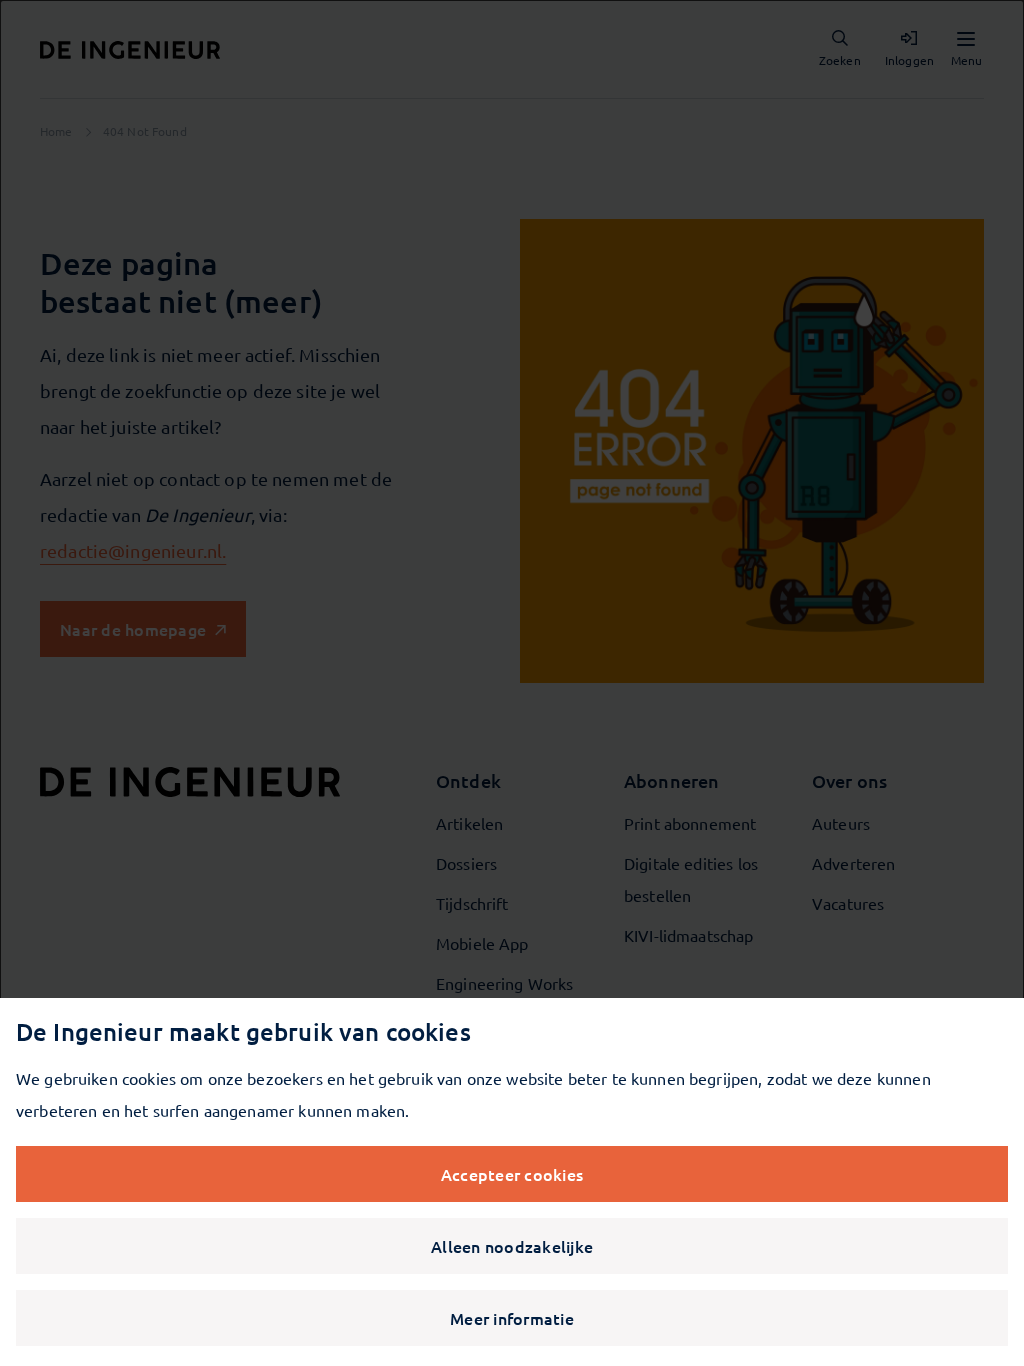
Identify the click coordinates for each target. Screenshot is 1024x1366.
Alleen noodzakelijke (512, 1246)
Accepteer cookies (512, 1174)
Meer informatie (512, 1318)
